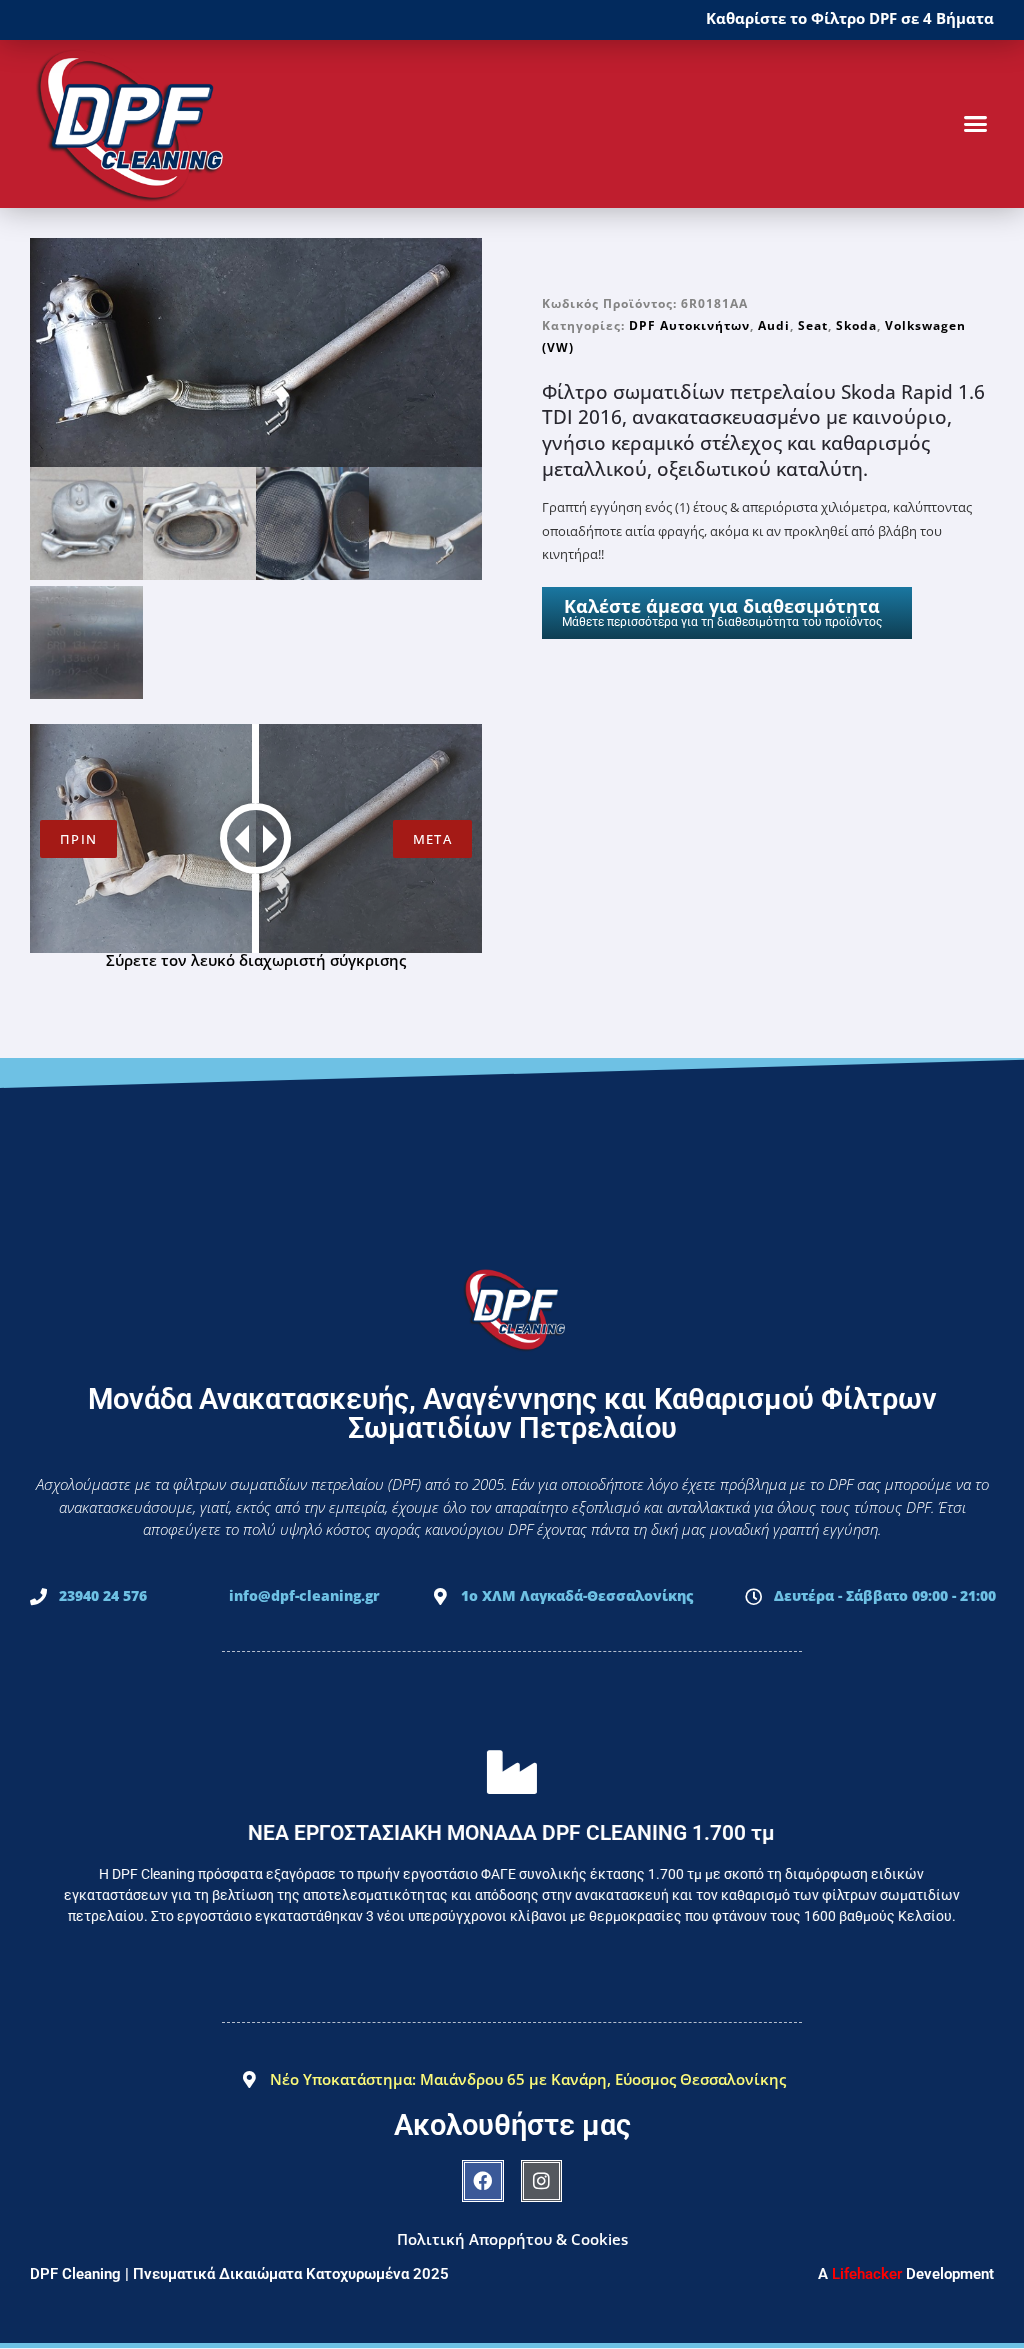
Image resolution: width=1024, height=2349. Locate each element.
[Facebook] (483, 2181)
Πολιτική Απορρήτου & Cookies (512, 2239)
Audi (774, 325)
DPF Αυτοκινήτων (689, 325)
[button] (975, 124)
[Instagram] (542, 2181)
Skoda (856, 325)
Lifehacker (867, 2274)
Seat (813, 325)
